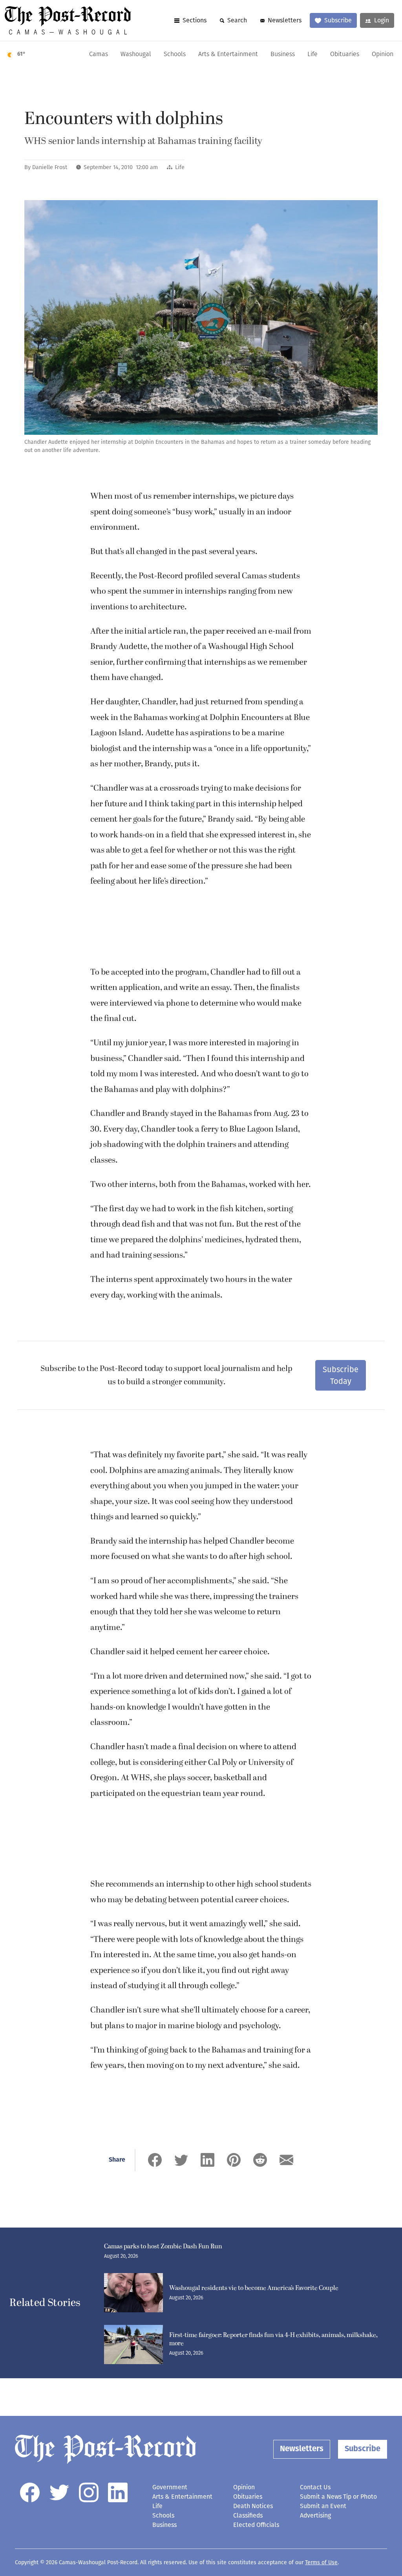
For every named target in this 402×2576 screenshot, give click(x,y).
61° (21, 54)
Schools (175, 55)
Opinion (383, 55)
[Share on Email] (286, 2160)
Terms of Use (321, 2562)
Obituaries (345, 55)
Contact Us (315, 2487)
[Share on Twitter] (181, 2160)
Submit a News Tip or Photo (338, 2497)
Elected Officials (256, 2525)
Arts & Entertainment (228, 55)
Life (312, 55)
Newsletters (285, 20)
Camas (99, 55)
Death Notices (253, 2506)
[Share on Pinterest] (234, 2160)
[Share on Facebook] (155, 2160)
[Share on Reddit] (260, 2160)
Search (237, 20)
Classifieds (248, 2515)
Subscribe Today (341, 1375)
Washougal (136, 55)
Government (170, 2487)
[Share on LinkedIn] (207, 2160)
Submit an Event (323, 2506)
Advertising (315, 2515)
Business (283, 55)
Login (382, 20)
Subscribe (338, 20)
